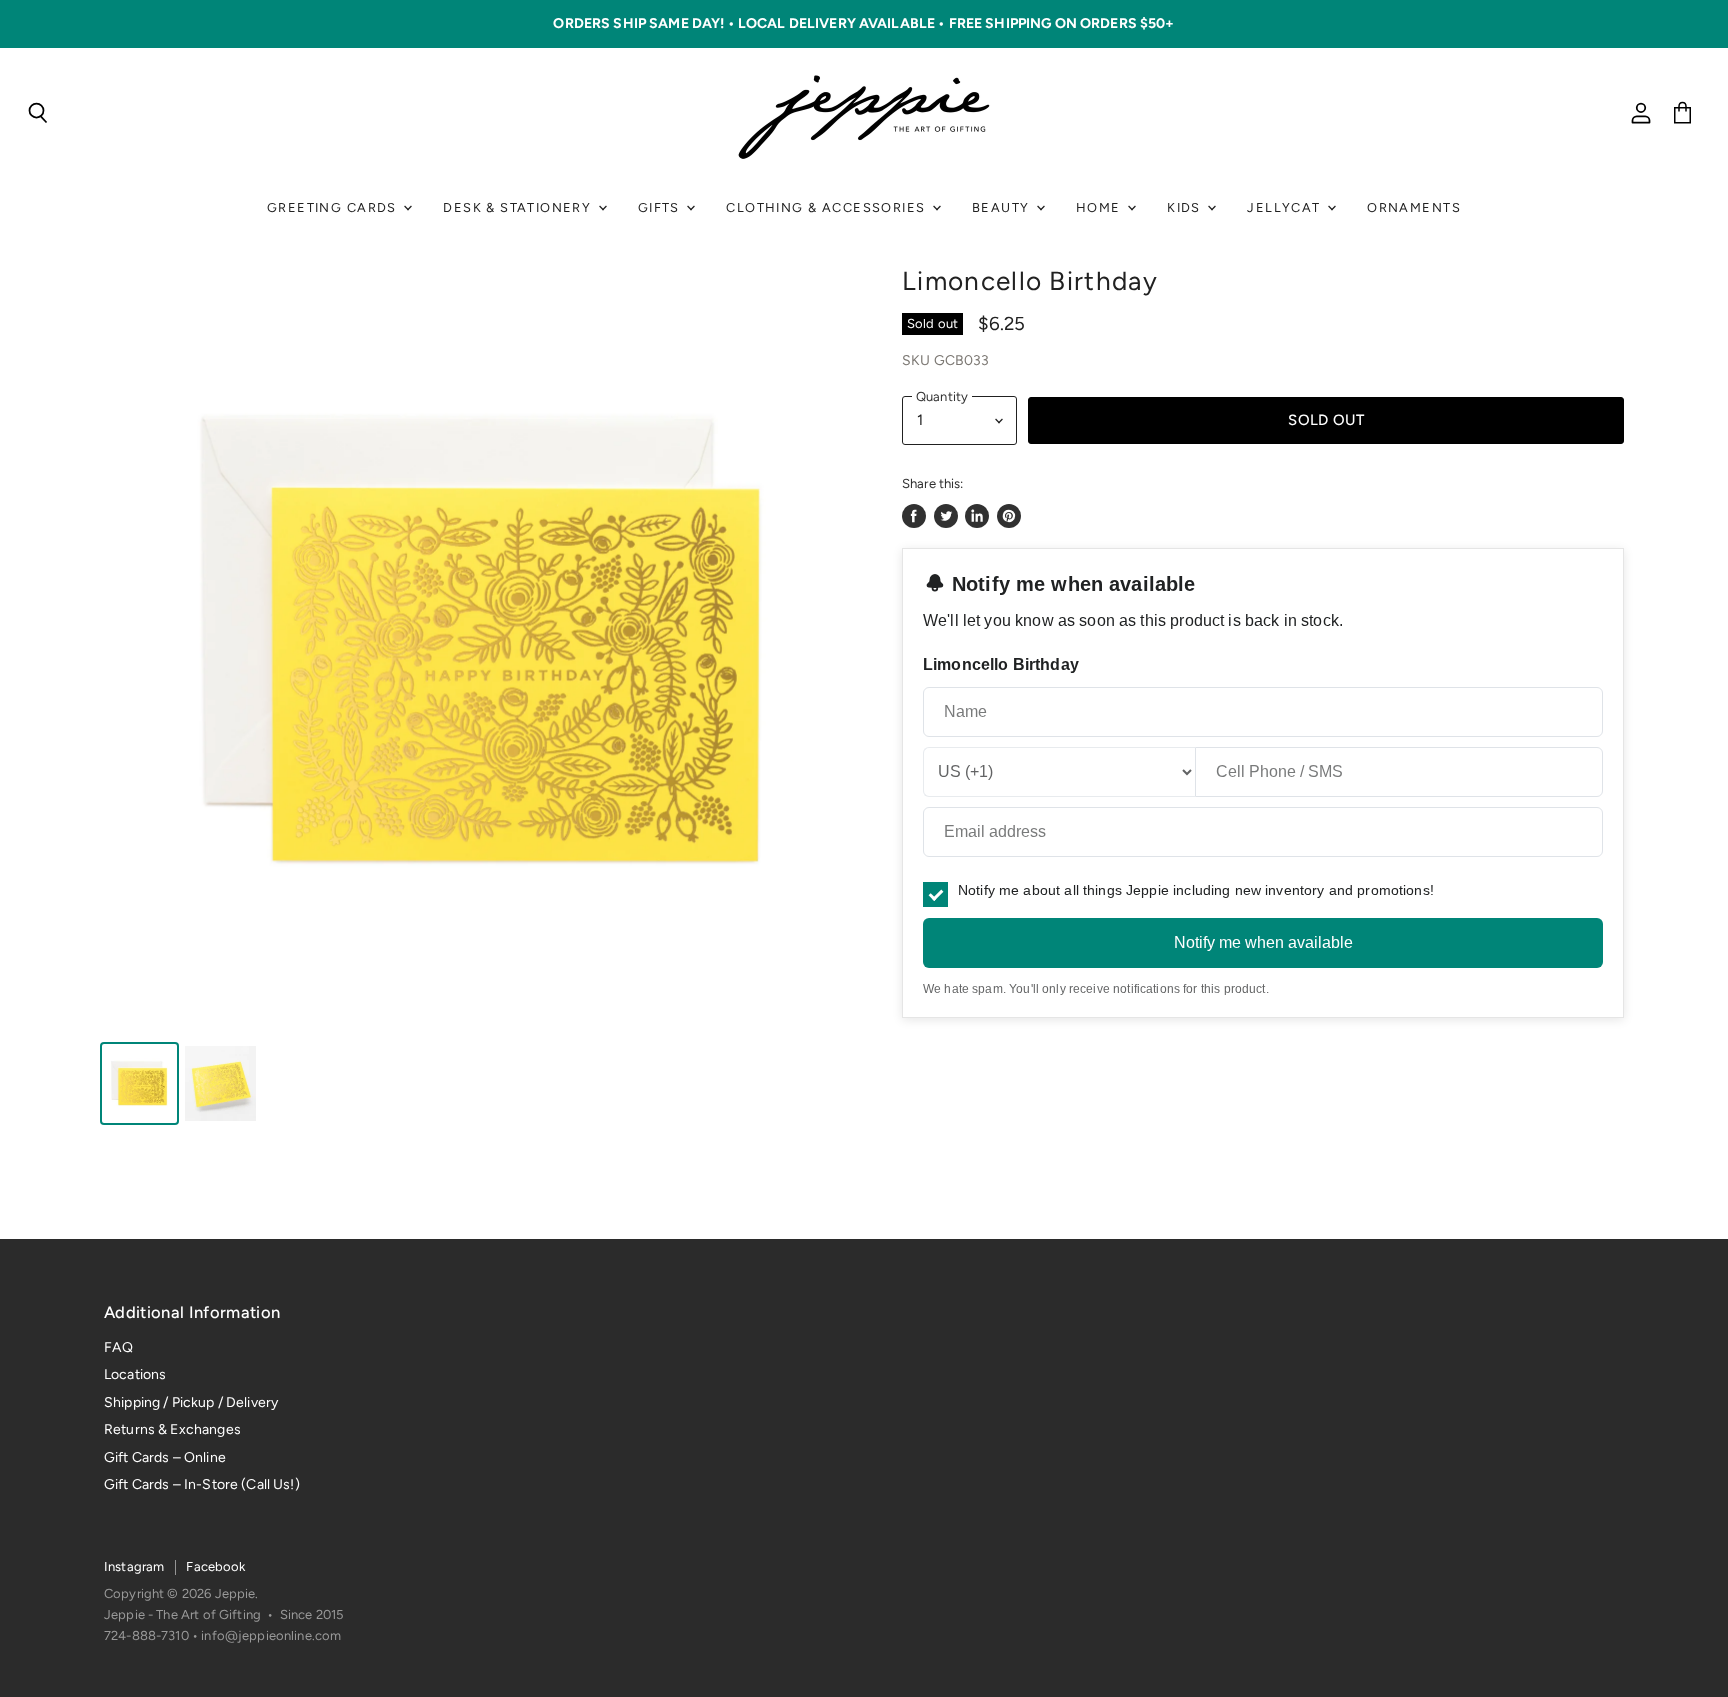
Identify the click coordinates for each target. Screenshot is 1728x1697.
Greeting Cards (334, 207)
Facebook (215, 1566)
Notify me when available (1263, 942)
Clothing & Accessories (827, 207)
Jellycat (1286, 207)
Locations (135, 1374)
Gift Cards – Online (165, 1457)
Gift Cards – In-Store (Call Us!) (202, 1484)
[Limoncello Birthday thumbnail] (139, 1083)
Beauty (1003, 207)
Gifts (661, 207)
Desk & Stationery (519, 207)
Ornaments (1414, 207)
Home (1100, 207)
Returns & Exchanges (172, 1429)
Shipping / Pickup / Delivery (191, 1402)
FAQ (118, 1347)
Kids (1186, 207)
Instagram (134, 1566)
